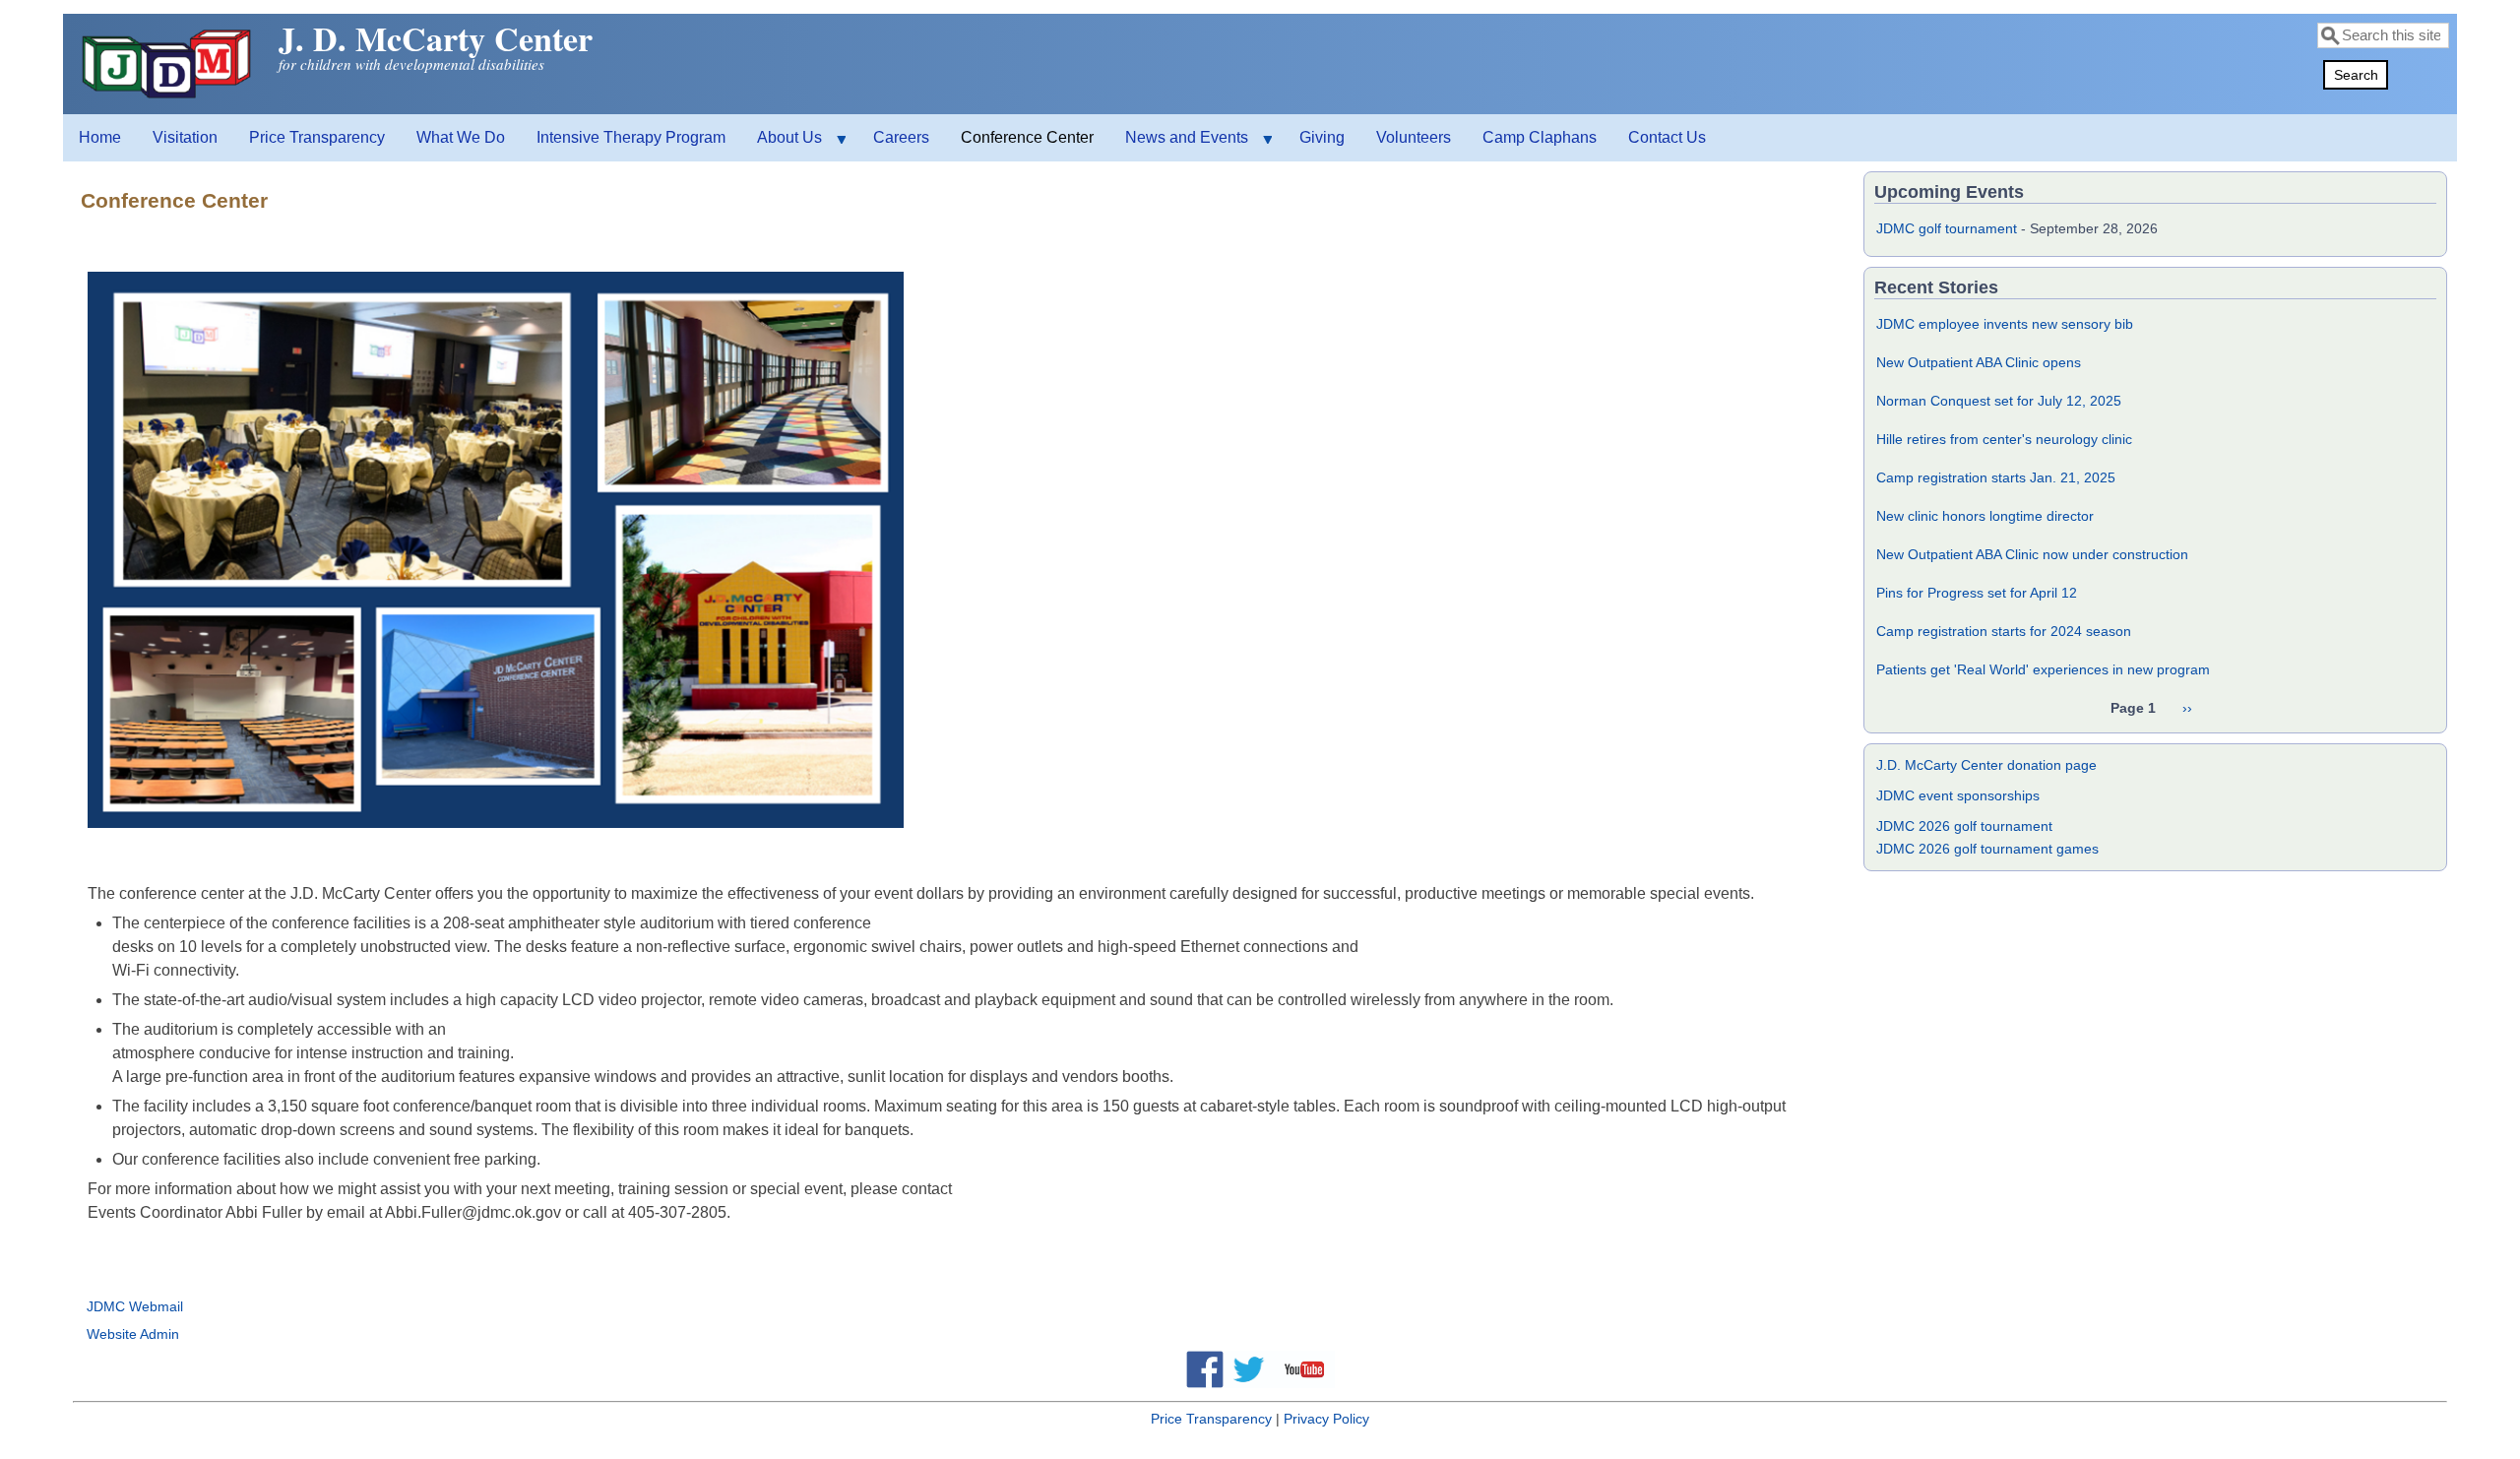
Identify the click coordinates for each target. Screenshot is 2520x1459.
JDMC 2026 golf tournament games (1987, 849)
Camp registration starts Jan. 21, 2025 (1996, 477)
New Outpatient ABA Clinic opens (1979, 362)
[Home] (169, 98)
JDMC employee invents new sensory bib (2005, 324)
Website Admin (133, 1334)
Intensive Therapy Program (631, 137)
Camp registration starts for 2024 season (2004, 631)
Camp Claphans (1540, 137)
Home (100, 137)
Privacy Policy (1326, 1419)
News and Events (1179, 145)
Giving (1322, 137)
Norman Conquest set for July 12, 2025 (1999, 401)
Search (2356, 75)
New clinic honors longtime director (1985, 516)
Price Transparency (317, 137)
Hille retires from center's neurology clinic (2004, 439)
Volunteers (1414, 137)
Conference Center (1027, 137)
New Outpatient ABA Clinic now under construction (2032, 554)
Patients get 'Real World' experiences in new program (2043, 669)
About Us (782, 145)
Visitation (185, 137)
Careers (901, 137)
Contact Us (1667, 137)
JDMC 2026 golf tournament (1964, 826)
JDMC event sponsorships (1958, 795)
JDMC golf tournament (1947, 228)
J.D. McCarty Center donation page (1986, 765)
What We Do (461, 137)
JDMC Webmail (135, 1306)
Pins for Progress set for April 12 (1977, 593)
